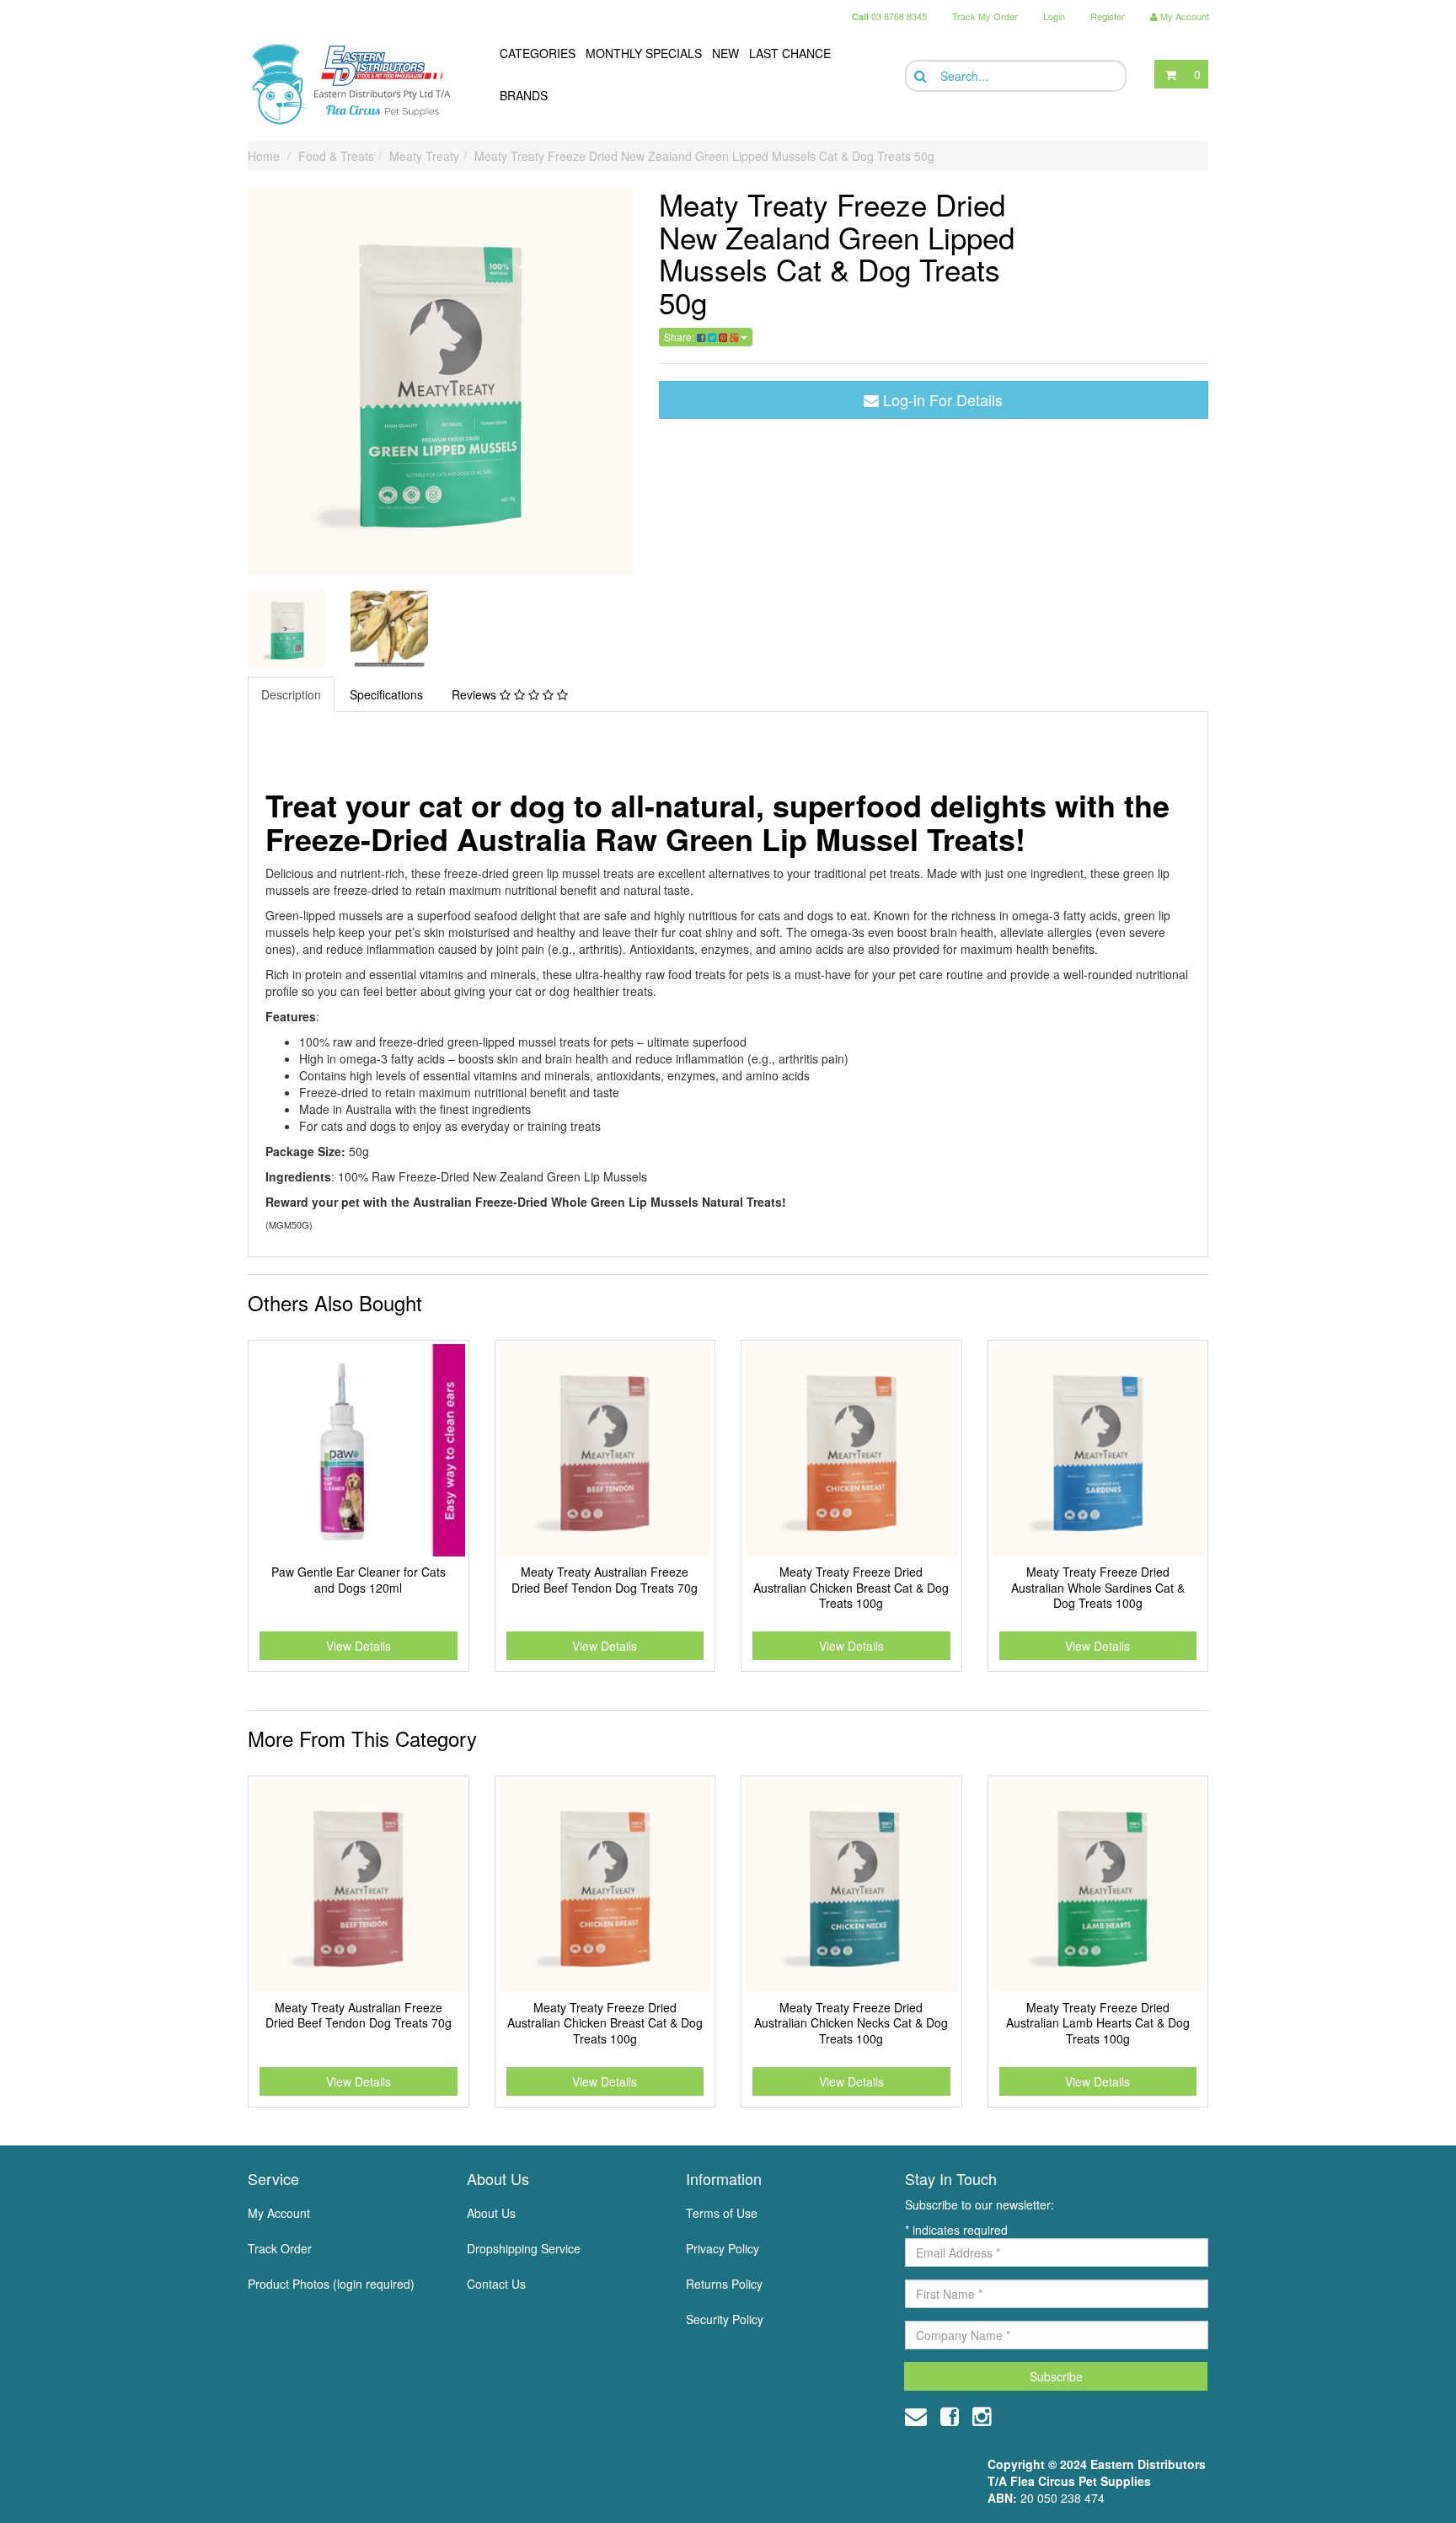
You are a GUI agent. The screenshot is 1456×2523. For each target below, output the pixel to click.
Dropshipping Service (524, 2248)
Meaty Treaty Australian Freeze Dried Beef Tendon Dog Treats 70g (605, 1579)
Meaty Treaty (424, 156)
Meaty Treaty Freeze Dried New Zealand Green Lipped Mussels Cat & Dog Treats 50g (704, 156)
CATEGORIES (538, 53)
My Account (279, 2213)
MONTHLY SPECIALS (644, 53)
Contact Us (496, 2284)
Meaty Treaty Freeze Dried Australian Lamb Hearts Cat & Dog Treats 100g (1098, 2022)
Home (264, 156)
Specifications (386, 694)
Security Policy (725, 2319)
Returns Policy (724, 2284)
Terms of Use (722, 2213)
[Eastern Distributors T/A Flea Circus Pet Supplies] (358, 84)
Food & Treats (336, 156)
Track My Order (985, 16)
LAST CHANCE (790, 53)
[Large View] (286, 629)
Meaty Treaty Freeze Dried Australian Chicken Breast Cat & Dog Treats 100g (851, 1587)
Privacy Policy (723, 2248)
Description (291, 694)
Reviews (476, 694)
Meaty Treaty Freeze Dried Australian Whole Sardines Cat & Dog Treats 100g (1098, 1587)
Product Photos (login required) (331, 2284)
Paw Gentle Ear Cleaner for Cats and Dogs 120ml (359, 1579)
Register (1108, 16)
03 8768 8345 (889, 16)
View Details (359, 1646)
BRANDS (524, 95)
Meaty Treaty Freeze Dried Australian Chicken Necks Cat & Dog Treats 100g (851, 2022)
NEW (725, 53)
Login (1054, 16)
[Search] (919, 76)
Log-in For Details (941, 399)
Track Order (280, 2248)
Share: (680, 337)
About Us (491, 2213)
